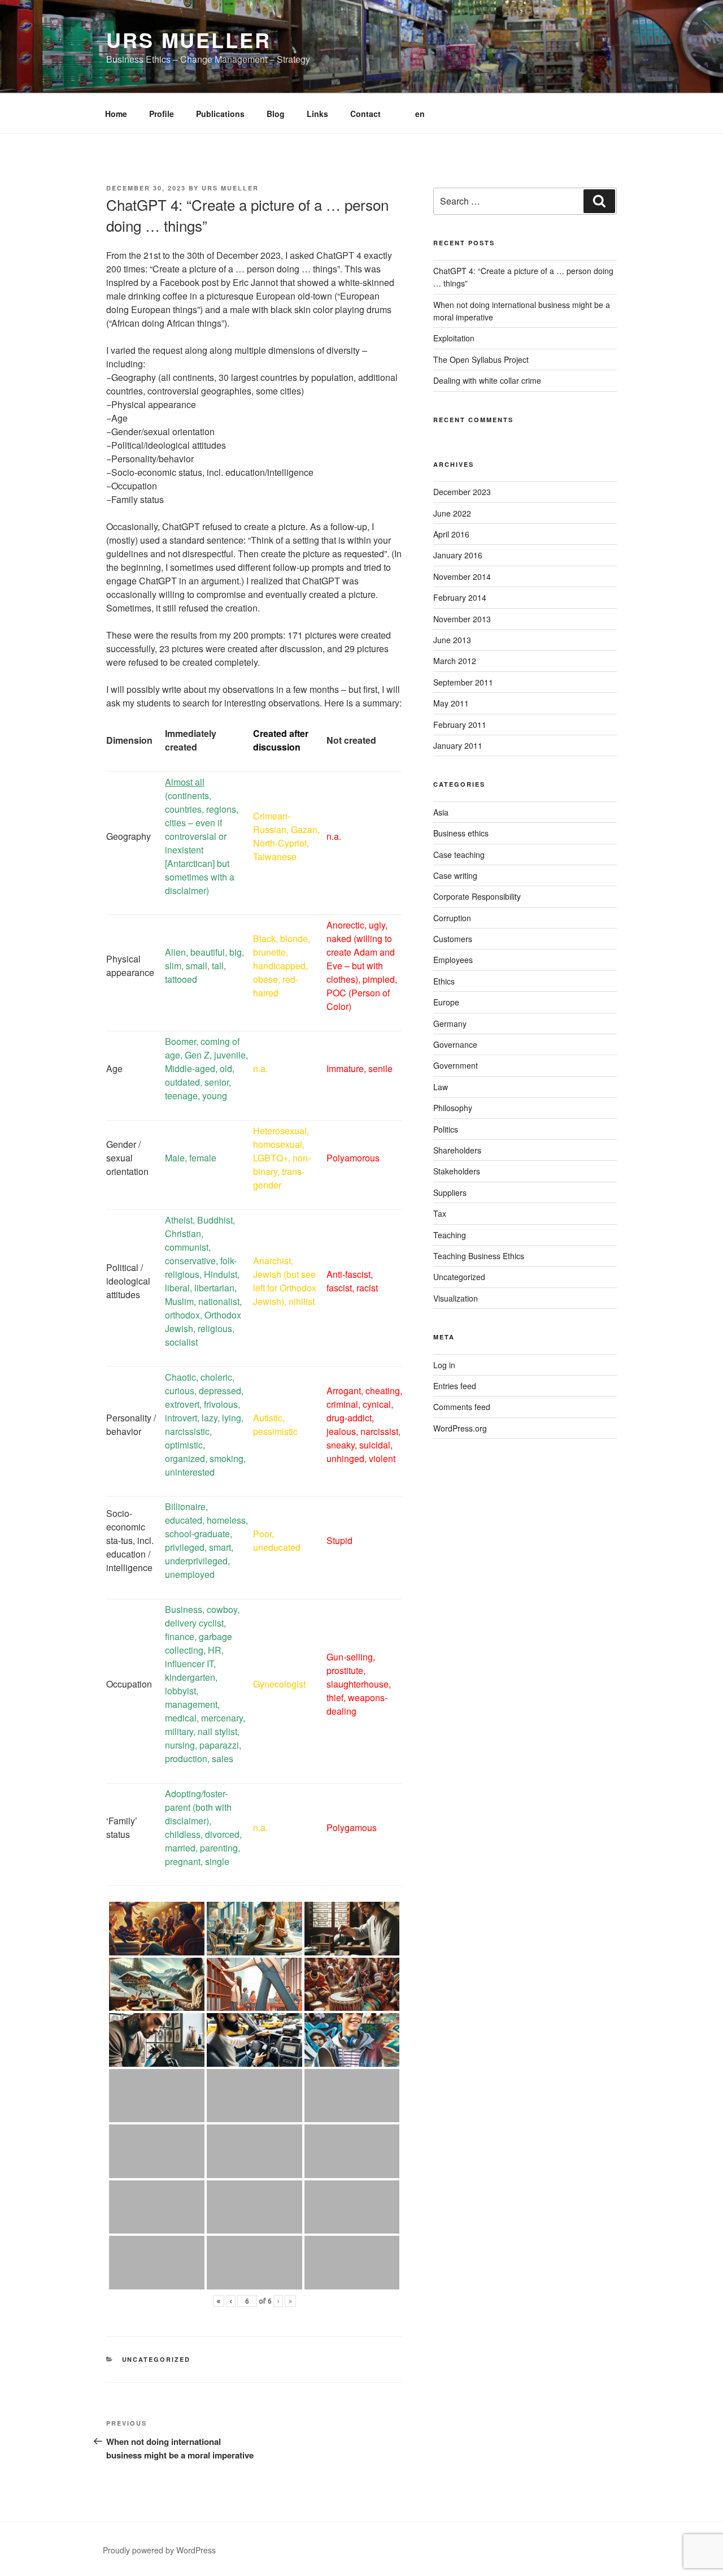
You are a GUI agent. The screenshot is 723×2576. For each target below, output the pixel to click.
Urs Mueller (189, 40)
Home (116, 114)
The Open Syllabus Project (481, 359)
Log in (444, 1365)
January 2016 (458, 555)
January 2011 (458, 745)
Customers (453, 939)
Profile (162, 114)
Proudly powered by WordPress (159, 2550)
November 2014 (462, 576)
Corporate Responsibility (477, 896)
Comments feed (462, 1407)
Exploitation (454, 338)
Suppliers (450, 1192)
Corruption (452, 918)
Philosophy (453, 1108)
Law (441, 1087)
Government (456, 1065)
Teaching (450, 1235)
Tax (440, 1213)
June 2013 (452, 640)
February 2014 (460, 597)
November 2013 (462, 619)
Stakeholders (457, 1171)
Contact (365, 114)
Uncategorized (156, 2359)
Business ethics (461, 833)
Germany (450, 1024)
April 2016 (451, 534)
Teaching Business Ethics (479, 1256)
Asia (441, 812)
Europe (446, 1002)
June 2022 (452, 513)
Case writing (455, 875)
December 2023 (462, 492)
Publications (220, 114)
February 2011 (460, 725)
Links (317, 114)
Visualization (456, 1298)
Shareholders (457, 1150)
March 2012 (455, 661)
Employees (453, 960)
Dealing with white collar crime (487, 380)
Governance (455, 1044)
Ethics (444, 981)
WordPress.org (460, 1428)
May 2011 (451, 703)
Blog (276, 114)
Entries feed (455, 1386)
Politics (446, 1129)
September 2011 (463, 682)
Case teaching (459, 855)
